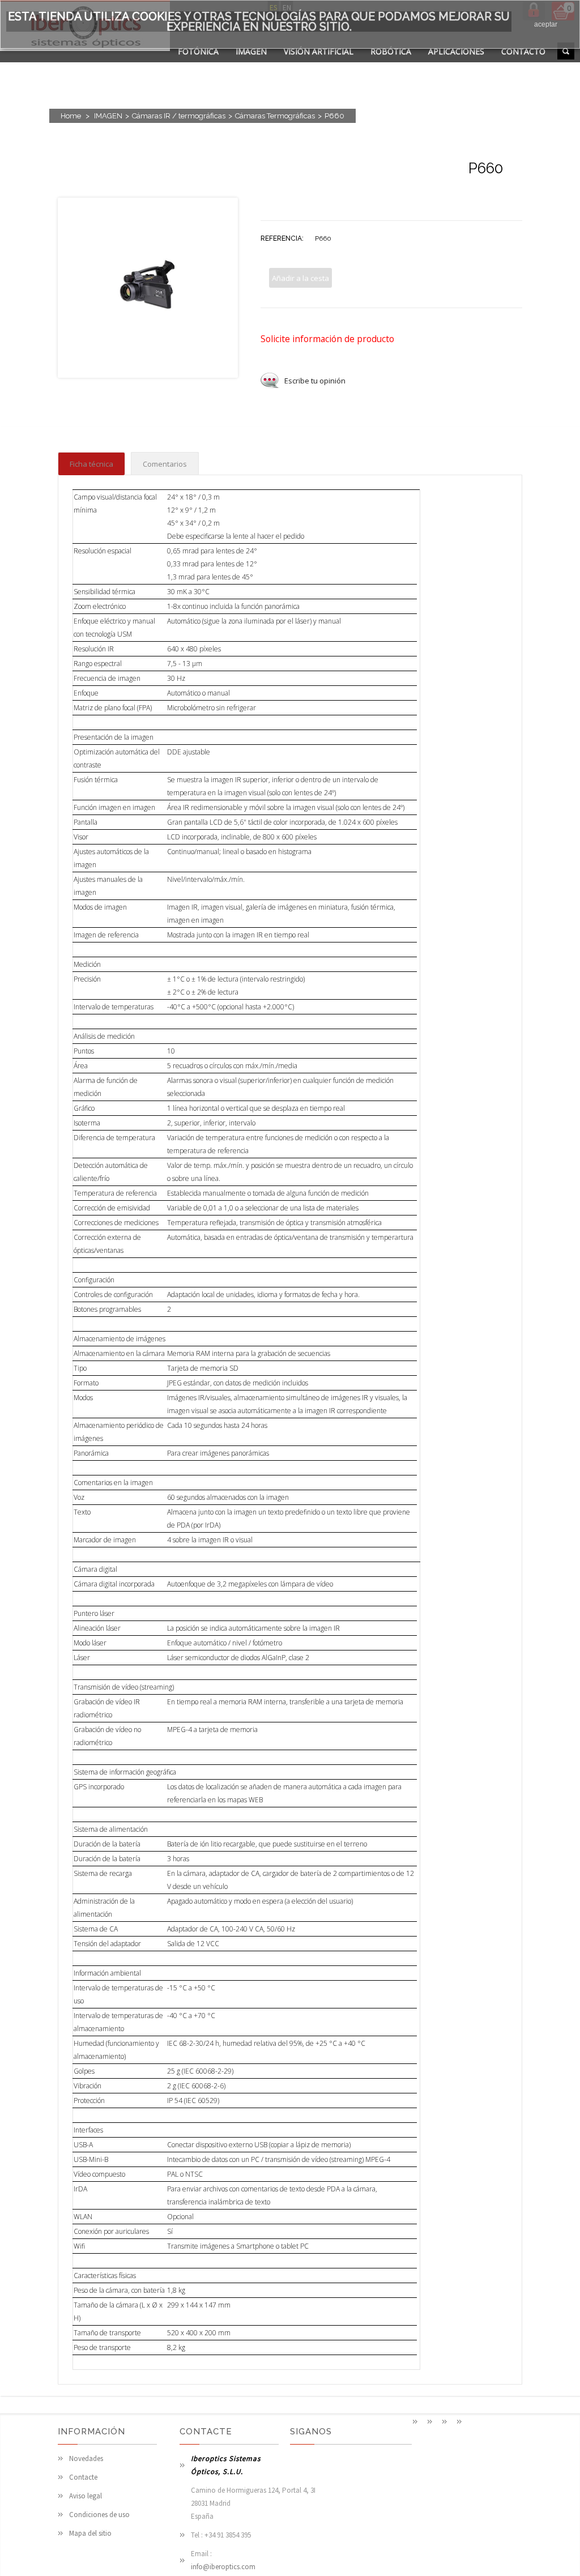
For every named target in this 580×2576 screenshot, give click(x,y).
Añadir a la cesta (300, 278)
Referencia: (282, 238)
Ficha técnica (91, 464)
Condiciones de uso (99, 2515)
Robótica (391, 51)
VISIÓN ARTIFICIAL (319, 51)
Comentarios (165, 464)
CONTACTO (523, 51)
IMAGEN (251, 51)
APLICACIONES (456, 51)
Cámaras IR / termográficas (179, 116)
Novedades (86, 2458)
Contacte (83, 2477)
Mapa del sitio (90, 2533)
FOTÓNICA (198, 51)
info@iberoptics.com (223, 2567)
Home (71, 116)
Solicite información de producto (327, 339)
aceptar (546, 24)
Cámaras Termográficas (275, 116)
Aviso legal (86, 2496)
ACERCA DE (199, 65)
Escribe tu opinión (315, 381)
